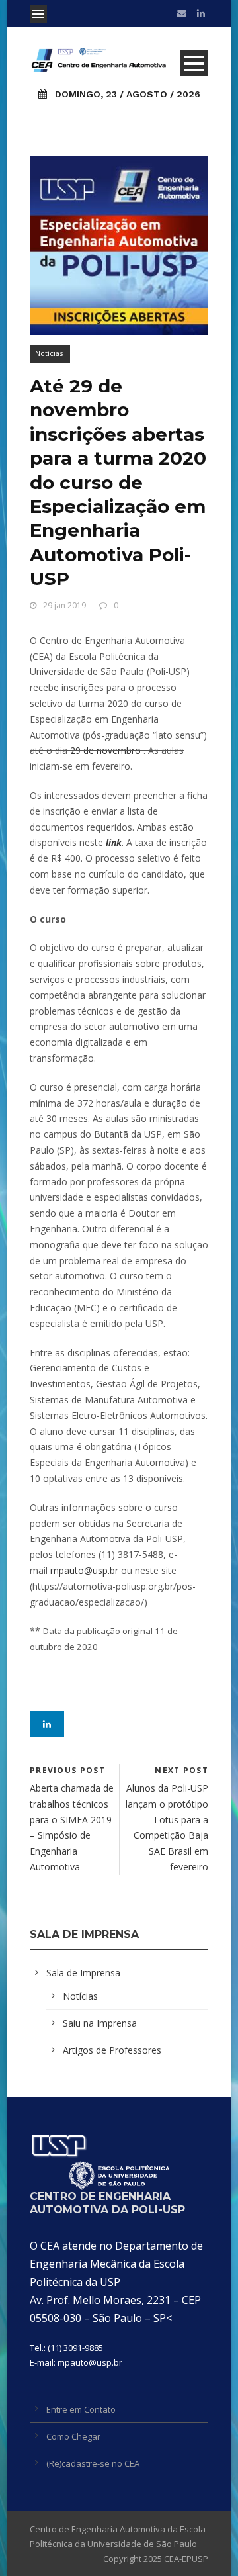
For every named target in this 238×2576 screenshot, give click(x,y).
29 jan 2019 (64, 605)
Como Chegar (73, 2436)
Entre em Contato (81, 2409)
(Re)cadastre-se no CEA (93, 2463)
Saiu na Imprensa (100, 2023)
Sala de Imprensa (83, 1973)
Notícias (49, 353)
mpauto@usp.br (84, 1570)
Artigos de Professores (112, 2050)
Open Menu (38, 14)
